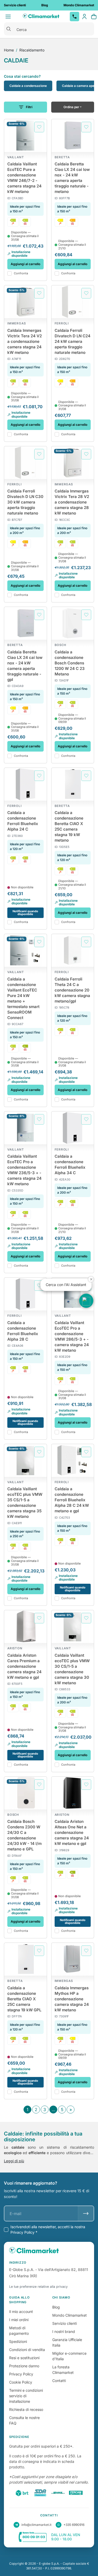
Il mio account (21, 2312)
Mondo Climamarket (70, 2315)
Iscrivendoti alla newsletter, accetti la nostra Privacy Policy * (48, 2229)
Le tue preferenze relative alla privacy (38, 2287)
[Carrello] (94, 17)
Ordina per (71, 107)
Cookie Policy (21, 2382)
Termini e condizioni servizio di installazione (26, 2396)
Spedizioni (18, 2341)
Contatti (59, 2381)
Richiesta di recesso (26, 2409)
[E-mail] (86, 2213)
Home (9, 50)
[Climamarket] (41, 17)
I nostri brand (64, 2331)
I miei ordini (19, 2320)
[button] (86, 1301)
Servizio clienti (65, 2323)
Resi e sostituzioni (24, 2358)
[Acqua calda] (13, 222)
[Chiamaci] (74, 17)
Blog (56, 2307)
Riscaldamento (32, 50)
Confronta (21, 273)
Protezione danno (24, 2366)
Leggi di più (14, 2161)
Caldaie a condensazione (28, 86)
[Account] (84, 17)
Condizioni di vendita (27, 2350)
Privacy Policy (21, 2374)
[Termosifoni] (25, 222)
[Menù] (8, 17)
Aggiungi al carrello (25, 264)
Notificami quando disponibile (25, 913)
